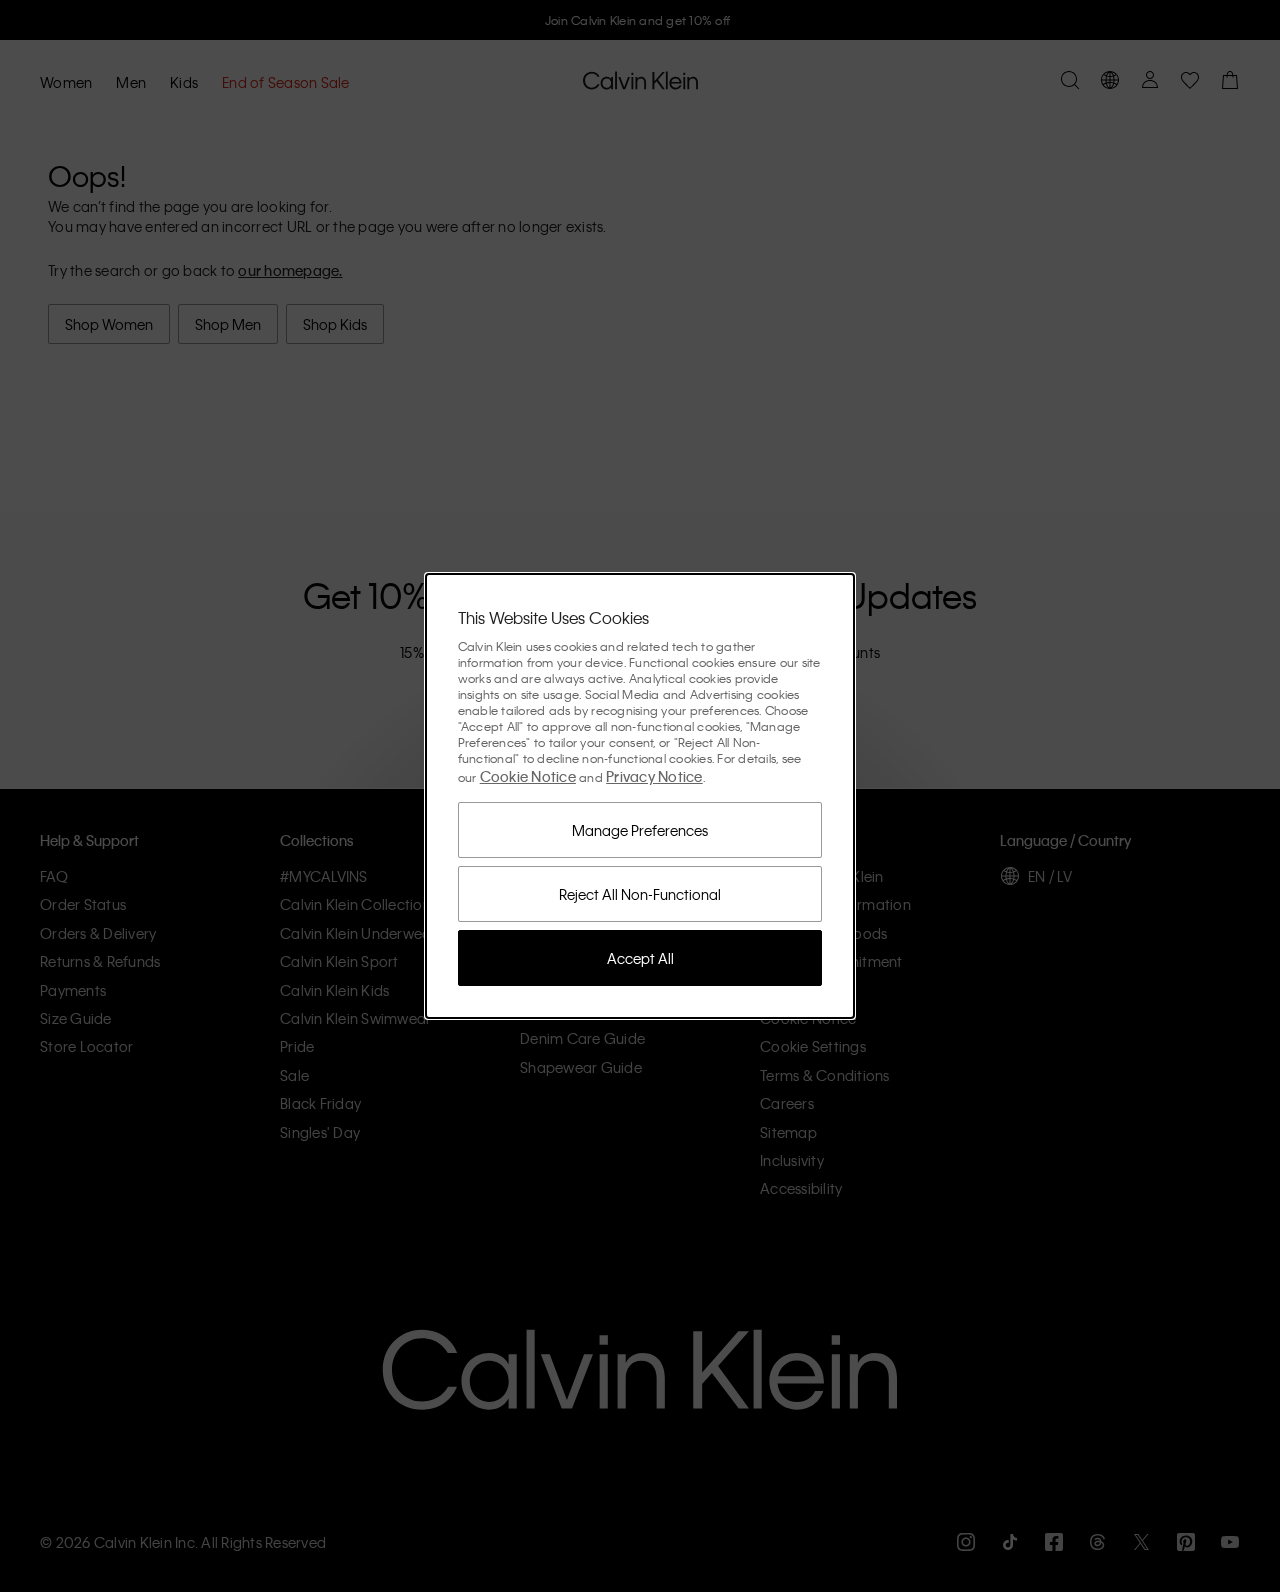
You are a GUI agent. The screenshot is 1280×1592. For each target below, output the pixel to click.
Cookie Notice (528, 776)
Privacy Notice (654, 776)
